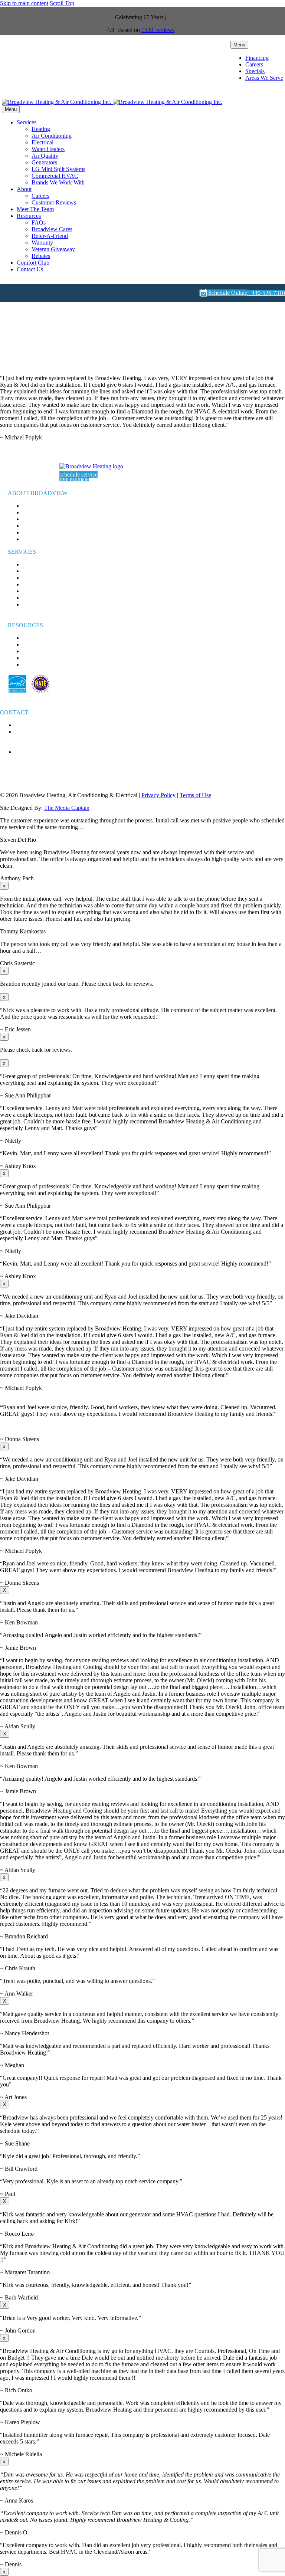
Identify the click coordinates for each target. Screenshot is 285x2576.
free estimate (74, 479)
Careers (254, 64)
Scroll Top (62, 3)
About (24, 189)
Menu (239, 45)
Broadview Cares (52, 229)
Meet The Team (35, 209)
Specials (255, 71)
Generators (44, 162)
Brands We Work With (58, 182)
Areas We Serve (264, 78)
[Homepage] (112, 102)
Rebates (41, 256)
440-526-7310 (266, 293)
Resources (29, 216)
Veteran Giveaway (53, 249)
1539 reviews (158, 30)
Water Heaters (48, 149)
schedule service (78, 474)
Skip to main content (24, 3)
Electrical (42, 142)
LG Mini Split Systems (58, 169)
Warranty (42, 243)
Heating (41, 129)
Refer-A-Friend (50, 236)
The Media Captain (67, 808)
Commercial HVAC (55, 176)
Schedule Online (223, 293)
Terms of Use (195, 795)
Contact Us (30, 269)
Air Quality (45, 156)
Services (27, 122)
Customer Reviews (54, 202)
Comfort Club (33, 263)
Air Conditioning (52, 136)
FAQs (39, 222)
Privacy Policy (158, 795)
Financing (257, 58)
